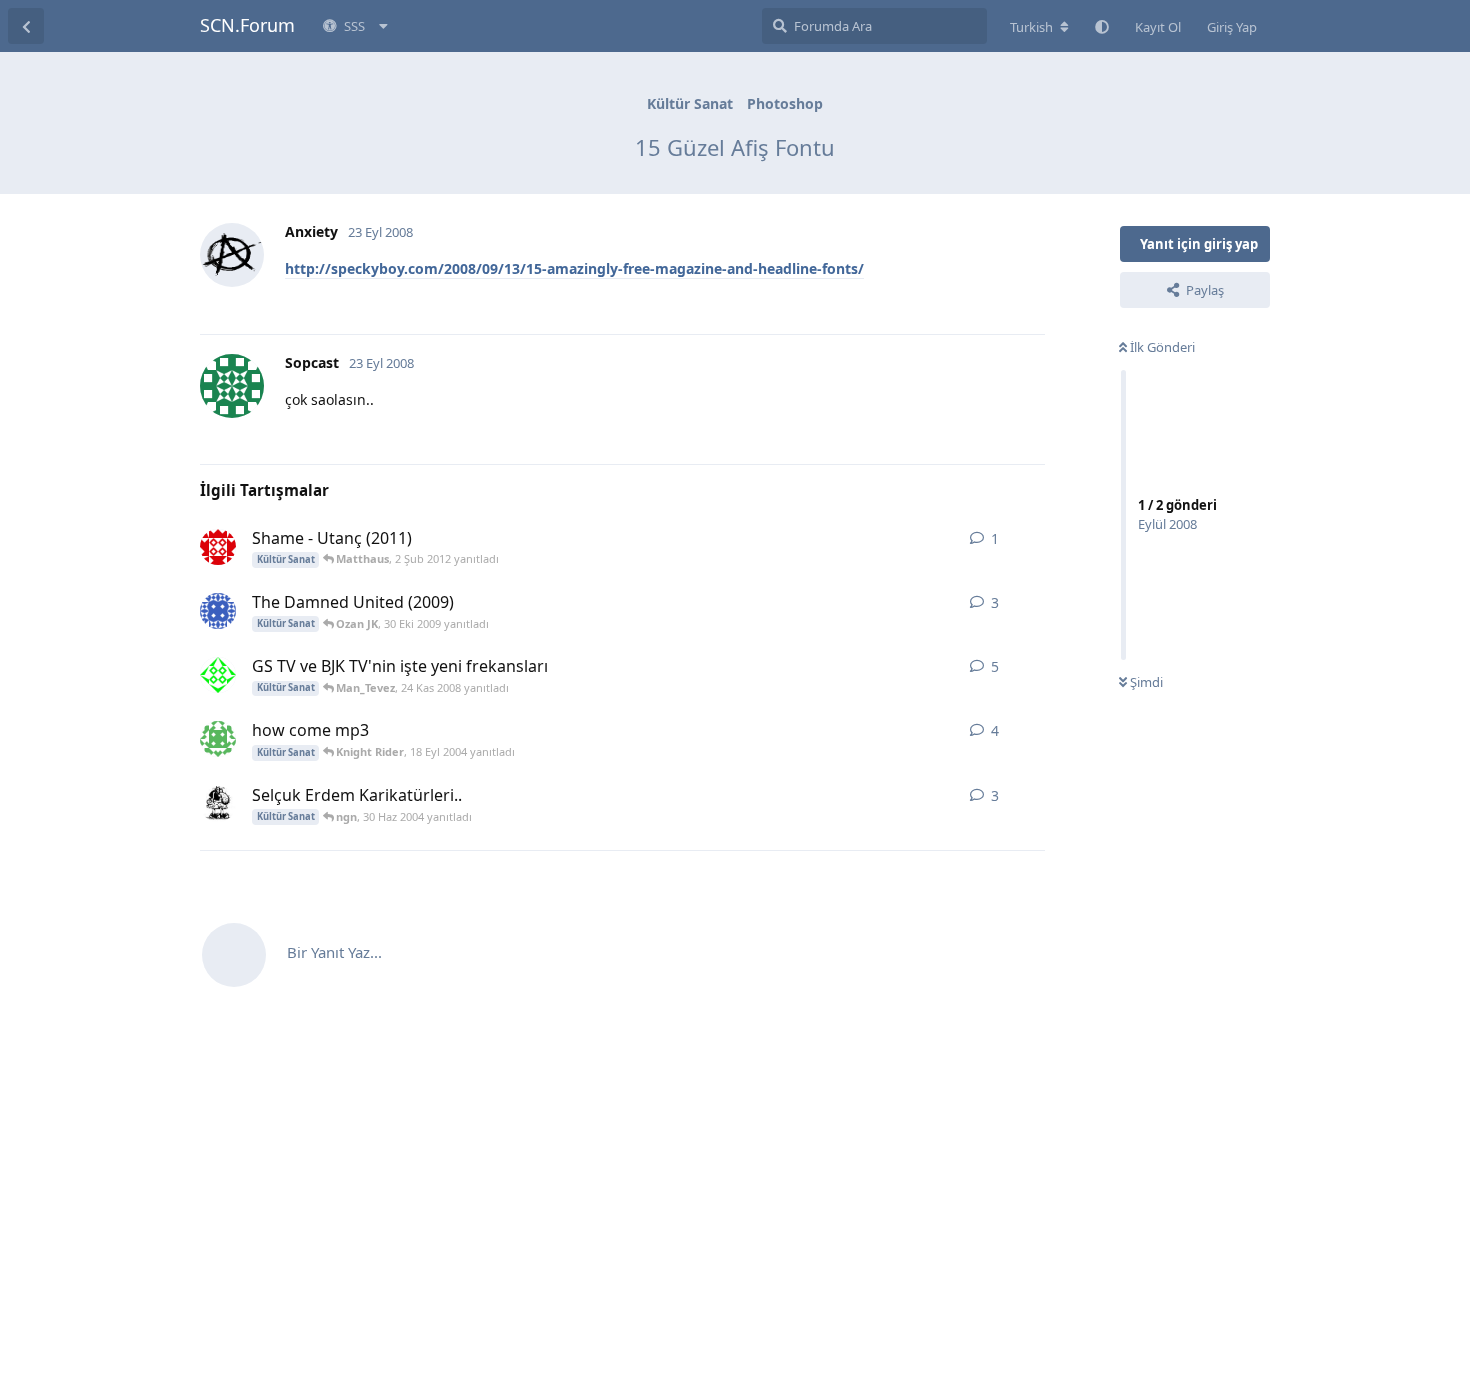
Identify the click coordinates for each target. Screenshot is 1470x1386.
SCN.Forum (247, 25)
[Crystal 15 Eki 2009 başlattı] (218, 611)
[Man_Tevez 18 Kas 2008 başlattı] (218, 675)
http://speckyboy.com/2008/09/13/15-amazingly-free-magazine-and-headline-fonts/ (574, 268)
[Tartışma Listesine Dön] (26, 26)
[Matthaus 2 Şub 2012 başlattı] (218, 547)
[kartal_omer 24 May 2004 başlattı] (218, 804)
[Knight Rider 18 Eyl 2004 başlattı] (218, 739)
